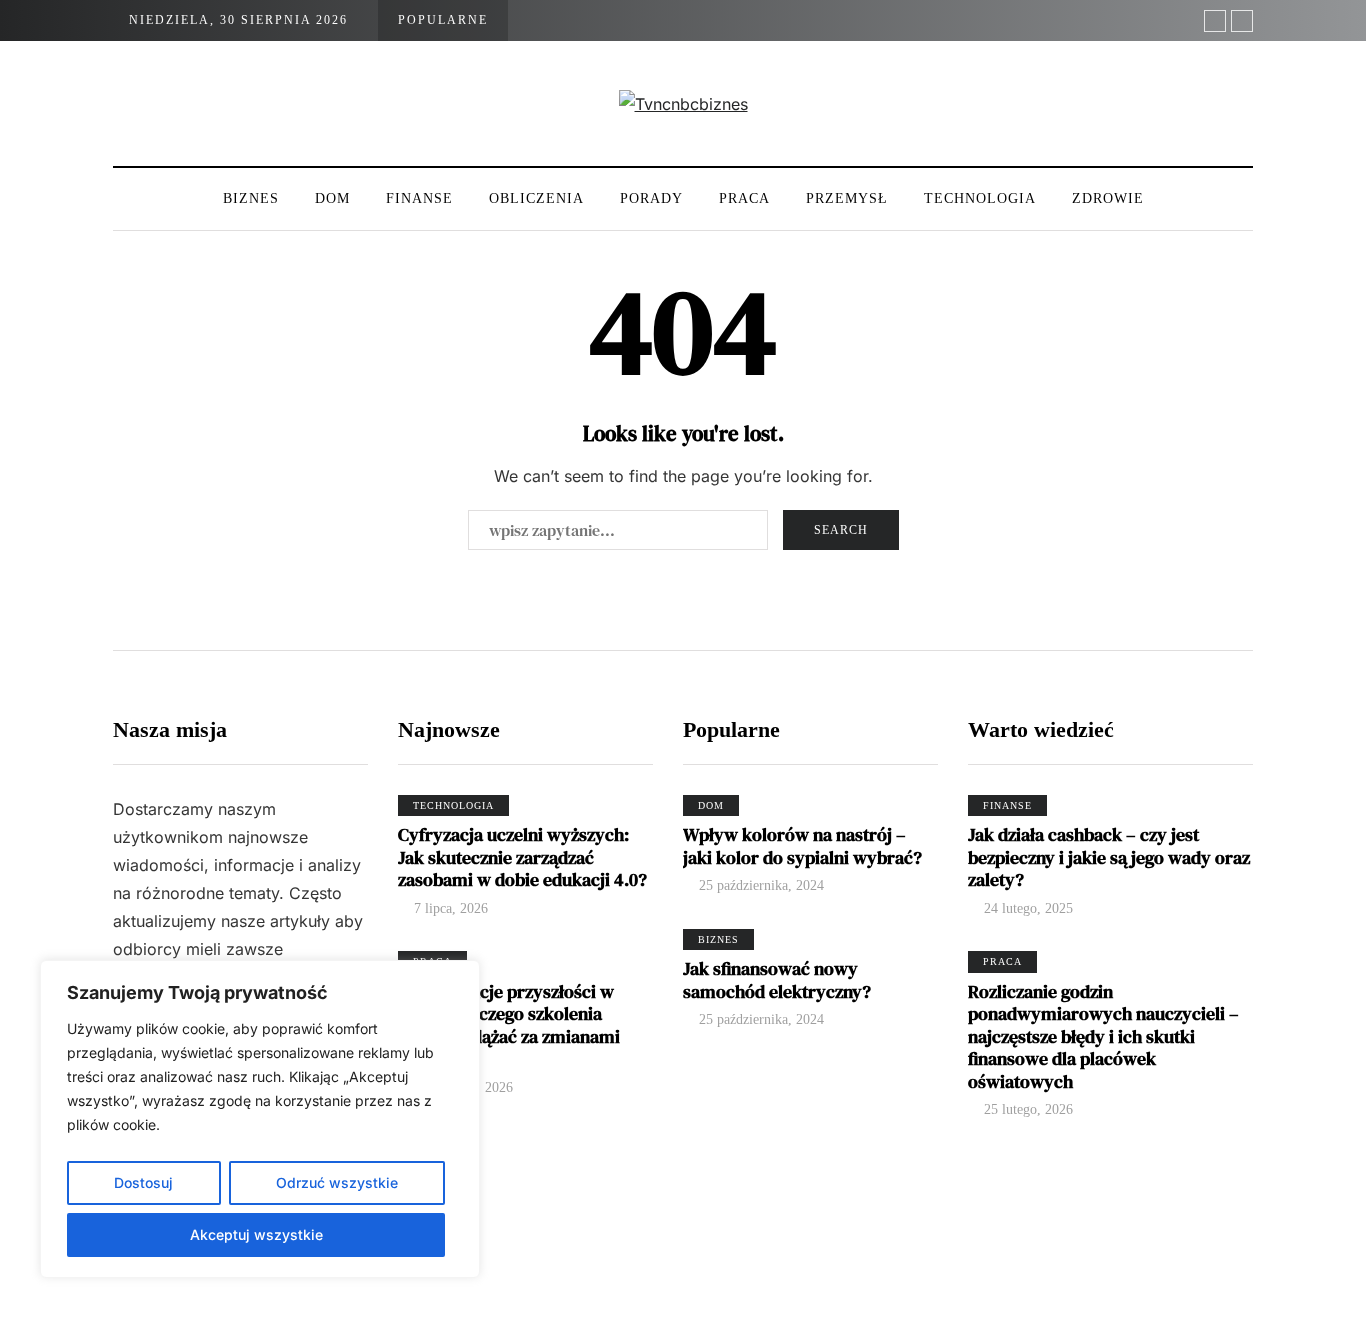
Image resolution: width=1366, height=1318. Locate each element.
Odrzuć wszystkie (337, 1182)
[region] (260, 1119)
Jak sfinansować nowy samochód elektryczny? (777, 980)
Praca (744, 198)
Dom (332, 198)
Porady (651, 198)
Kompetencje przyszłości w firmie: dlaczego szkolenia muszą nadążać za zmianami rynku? (509, 1025)
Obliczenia (536, 198)
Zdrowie (1108, 198)
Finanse (419, 198)
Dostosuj (143, 1182)
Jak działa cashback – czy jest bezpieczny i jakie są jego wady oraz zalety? (1109, 857)
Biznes (251, 198)
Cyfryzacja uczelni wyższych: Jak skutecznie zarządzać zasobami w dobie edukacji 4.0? (522, 857)
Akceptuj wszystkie (256, 1234)
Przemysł (847, 198)
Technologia (980, 198)
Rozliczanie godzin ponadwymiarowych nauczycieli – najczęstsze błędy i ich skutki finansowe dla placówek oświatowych (1103, 1036)
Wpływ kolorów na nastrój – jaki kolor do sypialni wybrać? (802, 846)
